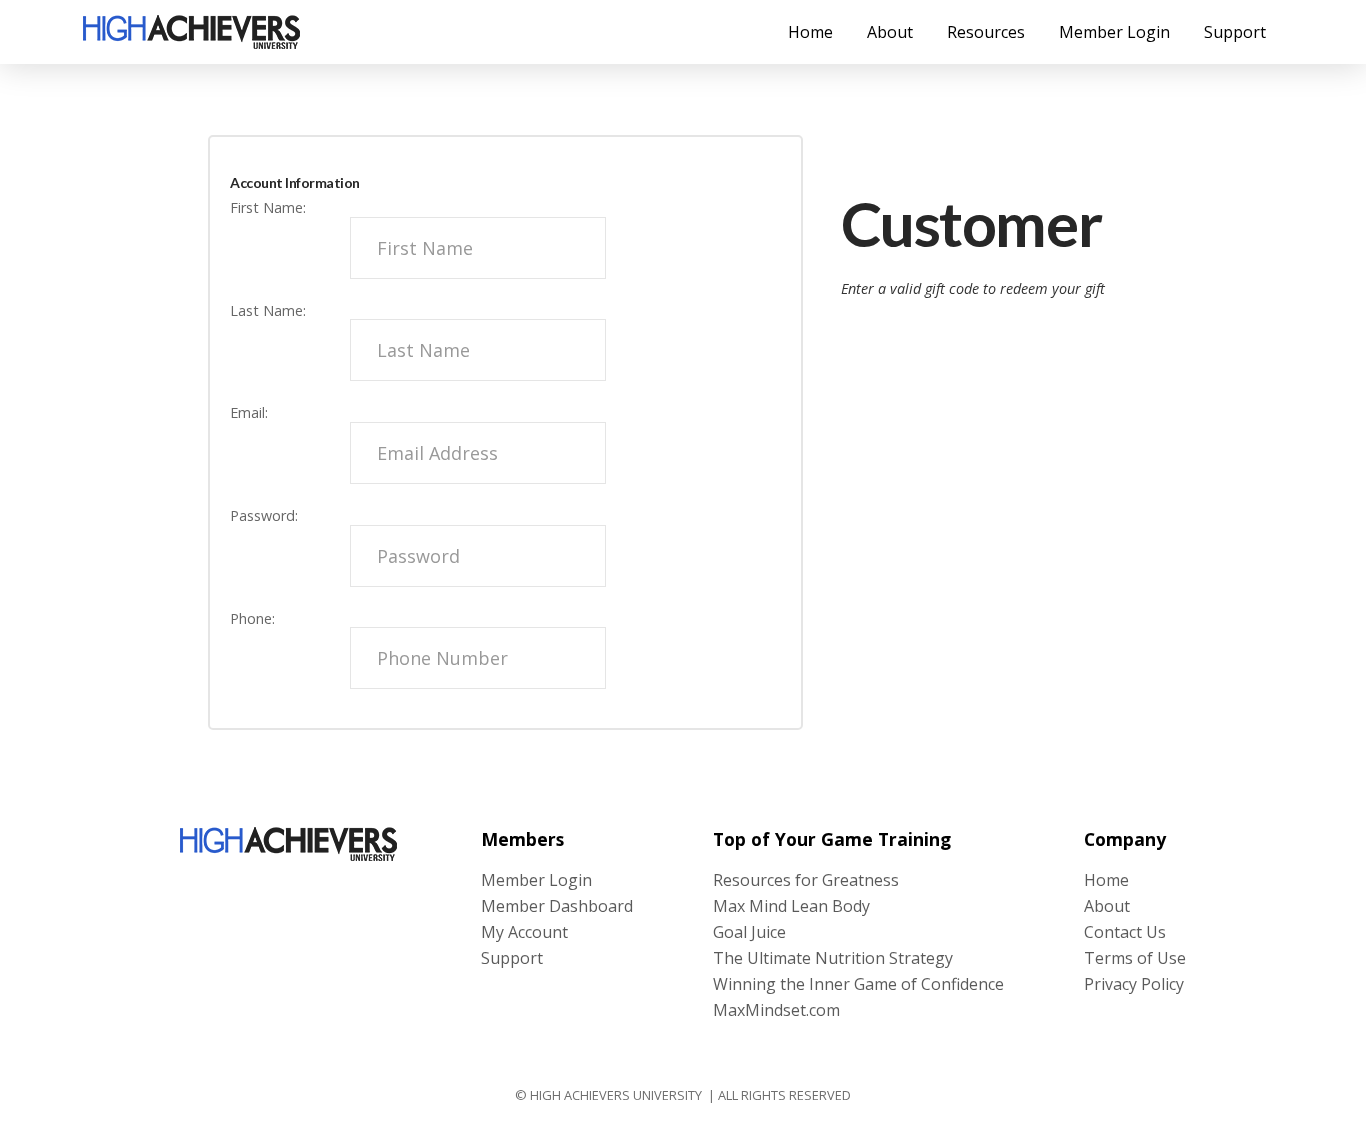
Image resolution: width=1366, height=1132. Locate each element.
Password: (264, 515)
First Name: (268, 207)
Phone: (252, 618)
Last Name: (268, 310)
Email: (249, 412)
